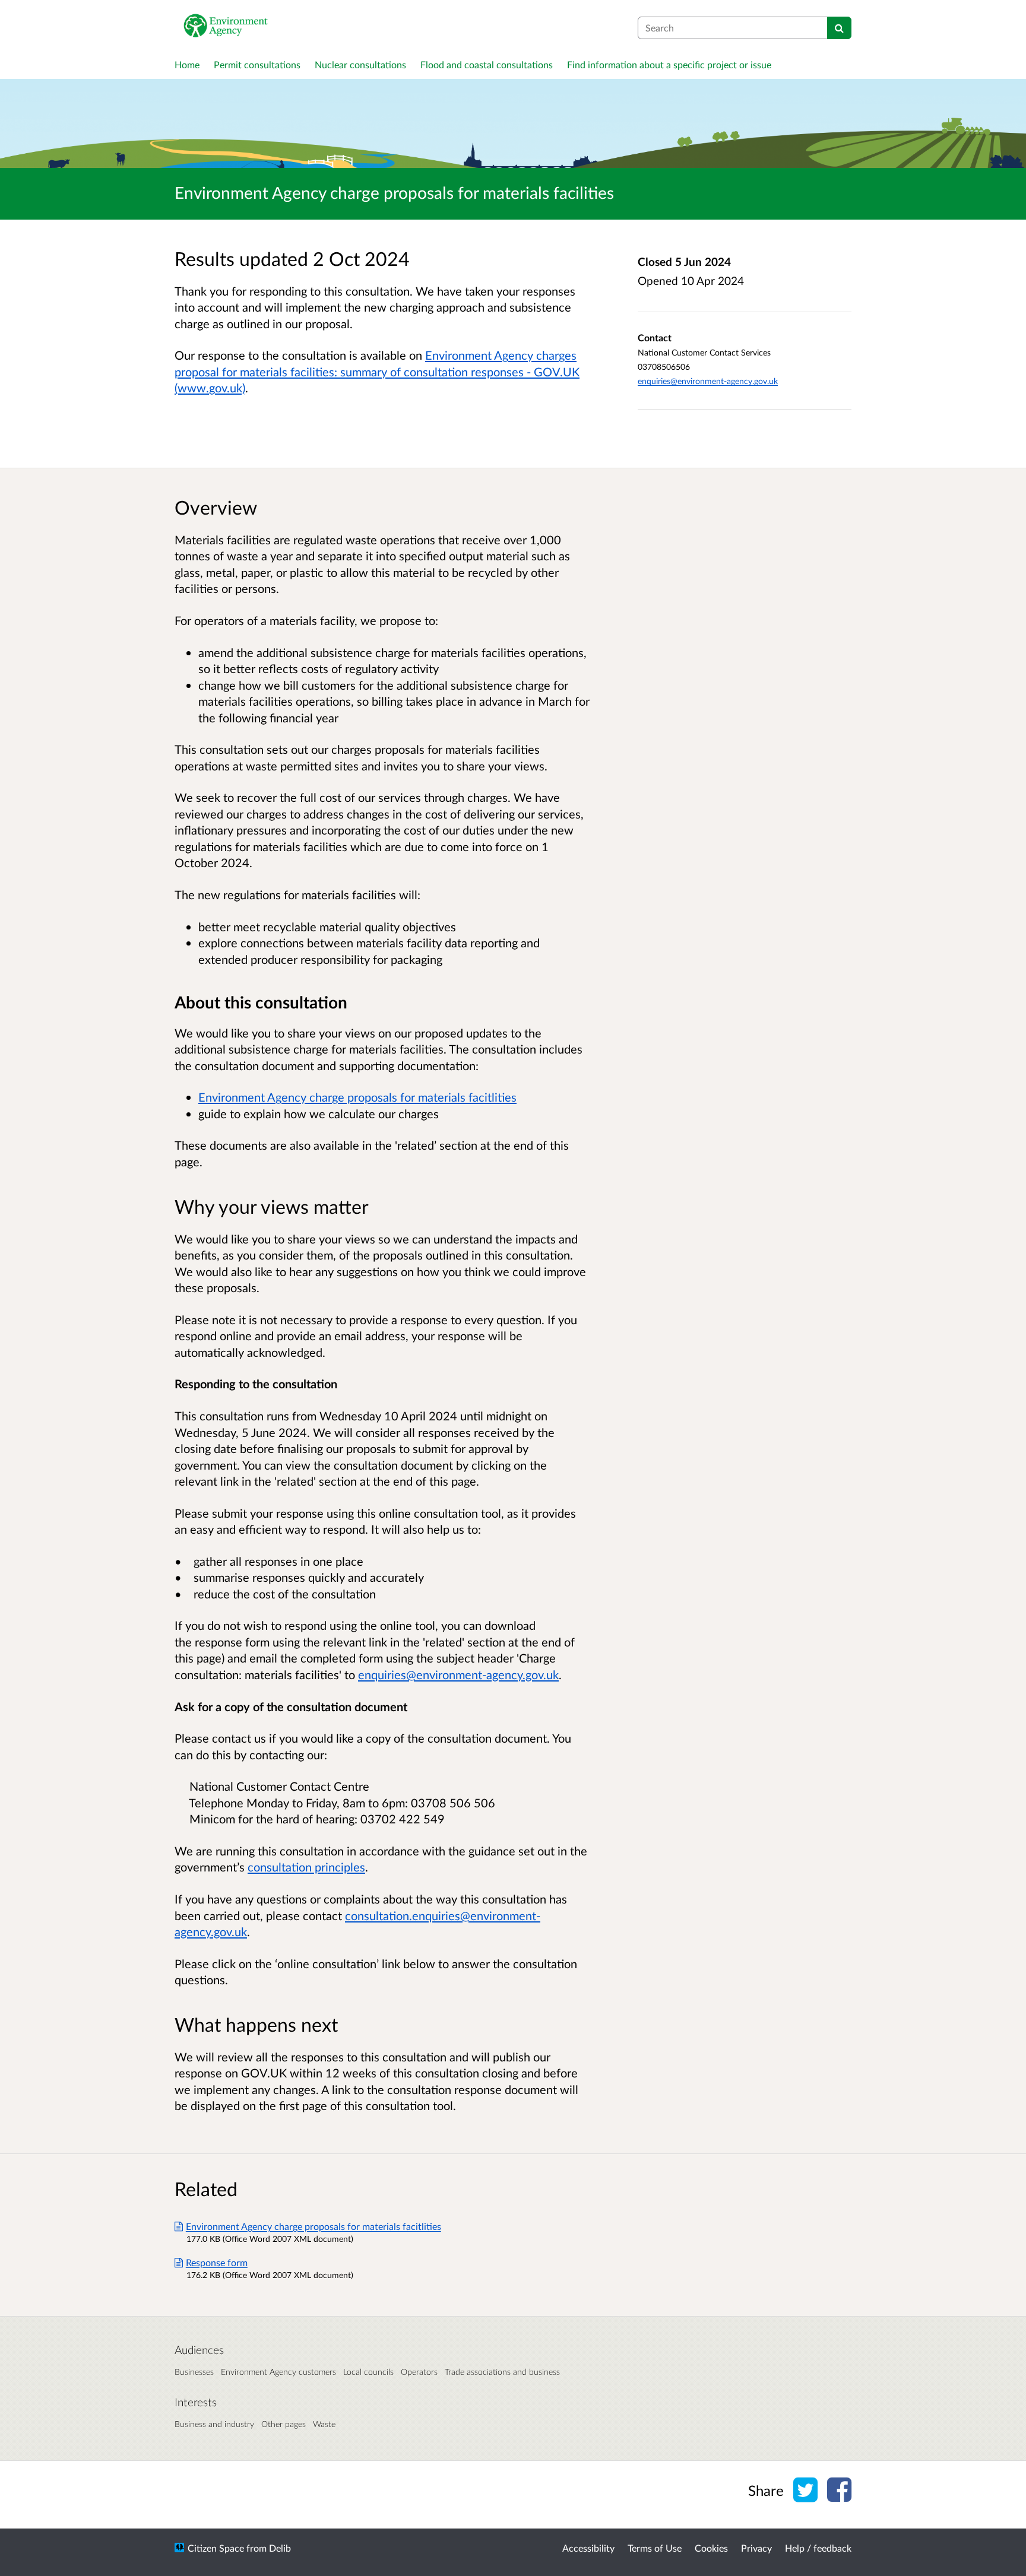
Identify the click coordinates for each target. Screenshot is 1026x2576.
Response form (217, 2262)
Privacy (756, 2548)
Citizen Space (216, 2548)
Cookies (711, 2548)
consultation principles (306, 1867)
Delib (280, 2548)
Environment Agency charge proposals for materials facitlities (357, 1097)
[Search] (839, 28)
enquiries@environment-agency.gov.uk (708, 381)
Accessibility (588, 2548)
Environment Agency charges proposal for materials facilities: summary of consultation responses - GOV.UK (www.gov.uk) (377, 371)
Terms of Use (655, 2548)
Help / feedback (818, 2548)
